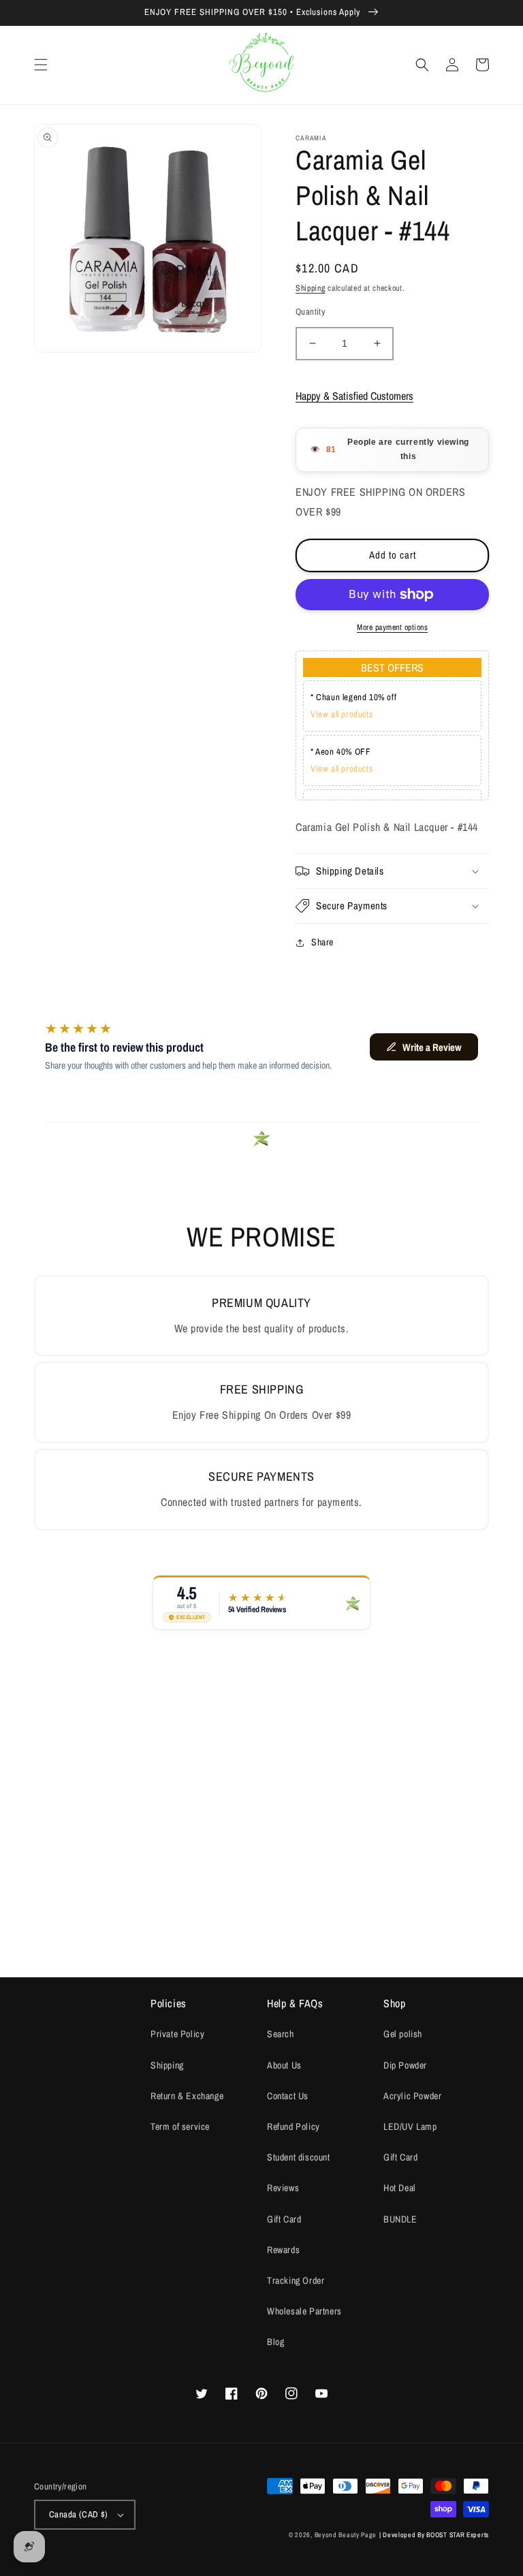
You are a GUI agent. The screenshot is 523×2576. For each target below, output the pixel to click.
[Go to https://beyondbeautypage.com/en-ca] (262, 65)
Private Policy (177, 2034)
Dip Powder (405, 2065)
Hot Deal (400, 2188)
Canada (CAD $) (79, 2514)
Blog (275, 2342)
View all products (342, 714)
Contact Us (288, 2096)
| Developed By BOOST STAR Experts (434, 2535)
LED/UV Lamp (410, 2126)
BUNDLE (400, 2219)
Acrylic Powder (412, 2096)
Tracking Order (296, 2280)
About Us (284, 2065)
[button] (41, 65)
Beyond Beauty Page (346, 2535)
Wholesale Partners (304, 2311)
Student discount (299, 2157)
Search (281, 2034)
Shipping (311, 288)
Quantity (310, 312)
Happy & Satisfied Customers (354, 396)
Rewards (283, 2250)
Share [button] (322, 942)
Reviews (283, 2188)
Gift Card (284, 2219)
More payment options (392, 627)
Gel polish (403, 2034)
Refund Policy (294, 2126)
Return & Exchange (187, 2096)
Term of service (180, 2126)
